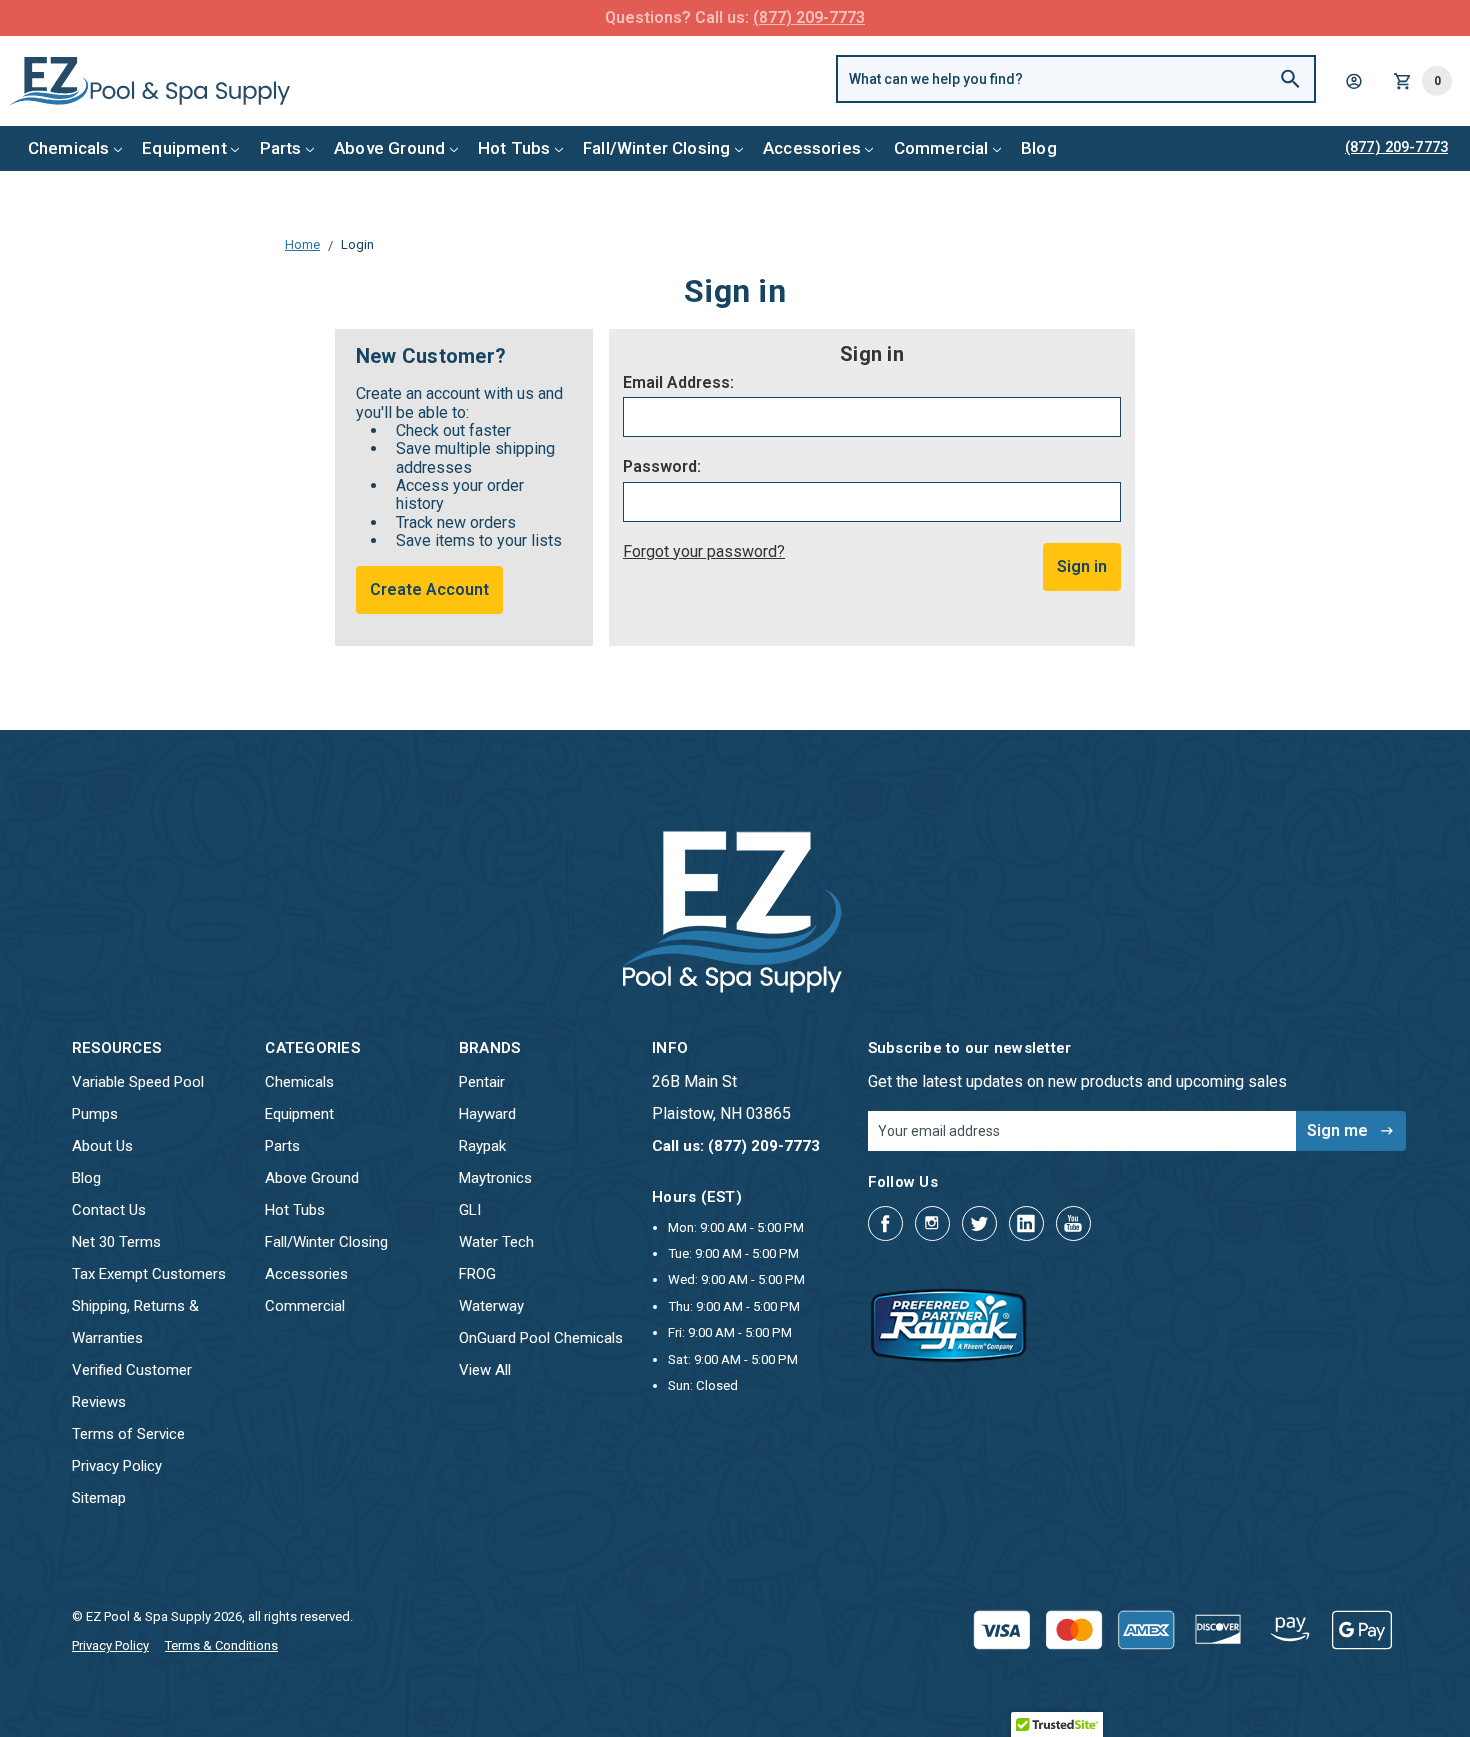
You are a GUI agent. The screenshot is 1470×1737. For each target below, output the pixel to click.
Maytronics (495, 1178)
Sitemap (99, 1498)
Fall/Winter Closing (656, 148)
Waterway (491, 1306)
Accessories (812, 148)
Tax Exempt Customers (149, 1274)
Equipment (184, 148)
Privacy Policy (117, 1466)
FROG (477, 1274)
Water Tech (496, 1242)
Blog (1039, 148)
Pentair (482, 1082)
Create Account (429, 589)
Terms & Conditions (221, 1645)
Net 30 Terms (116, 1242)
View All (485, 1370)
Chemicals (69, 148)
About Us (102, 1146)
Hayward (487, 1114)
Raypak (482, 1146)
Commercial (941, 148)
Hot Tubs (514, 148)
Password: (662, 467)
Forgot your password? (704, 551)
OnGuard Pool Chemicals (541, 1338)
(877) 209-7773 (809, 17)
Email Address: (678, 383)
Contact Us (109, 1210)
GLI (470, 1210)
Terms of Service (128, 1434)
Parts (281, 148)
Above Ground (389, 148)
